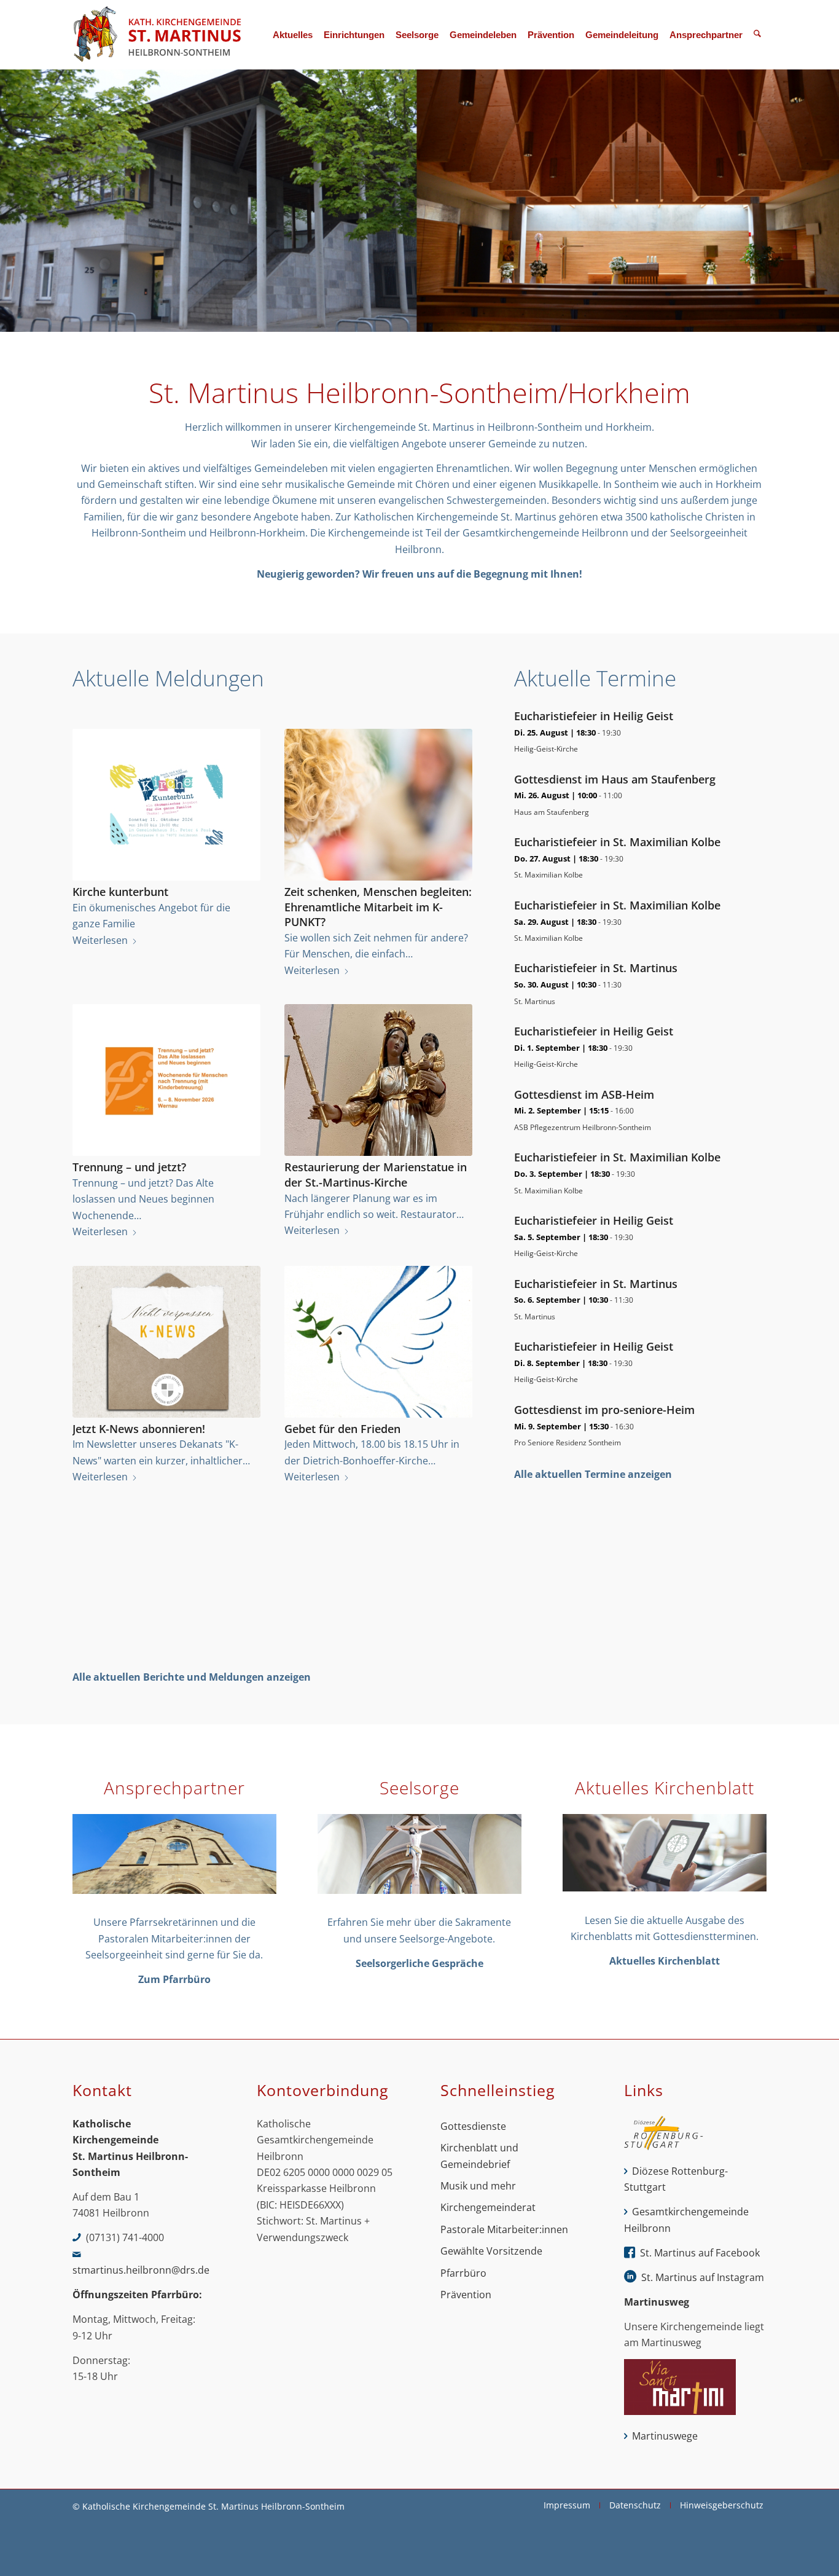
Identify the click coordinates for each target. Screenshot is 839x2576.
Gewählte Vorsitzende (491, 2251)
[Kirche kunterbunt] (166, 805)
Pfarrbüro (463, 2273)
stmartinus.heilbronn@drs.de (141, 2270)
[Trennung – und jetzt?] (166, 1080)
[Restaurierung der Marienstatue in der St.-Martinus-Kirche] (378, 1080)
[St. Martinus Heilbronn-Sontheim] (157, 35)
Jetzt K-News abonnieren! (139, 1429)
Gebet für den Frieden (342, 1429)
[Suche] (757, 35)
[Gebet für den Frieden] (378, 1342)
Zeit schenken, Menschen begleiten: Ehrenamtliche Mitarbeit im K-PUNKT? (378, 907)
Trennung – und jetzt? (129, 1167)
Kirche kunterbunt (120, 892)
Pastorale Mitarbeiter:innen (504, 2229)
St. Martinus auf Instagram (703, 2277)
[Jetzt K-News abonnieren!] (166, 1342)
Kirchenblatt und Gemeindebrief (479, 2156)
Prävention (466, 2295)
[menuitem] (293, 35)
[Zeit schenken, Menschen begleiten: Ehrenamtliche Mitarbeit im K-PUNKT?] (378, 805)
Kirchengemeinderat (488, 2207)
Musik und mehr (478, 2186)
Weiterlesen (100, 940)
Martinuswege (665, 2436)
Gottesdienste (473, 2126)
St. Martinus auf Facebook (700, 2253)
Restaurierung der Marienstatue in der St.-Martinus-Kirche (376, 1175)
